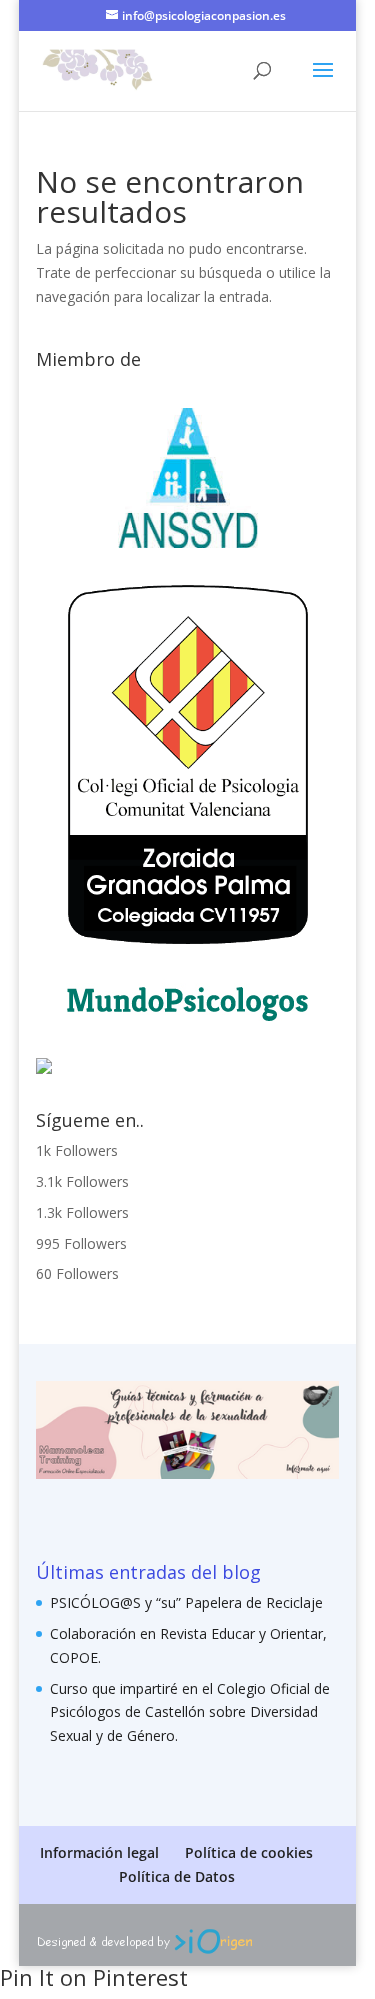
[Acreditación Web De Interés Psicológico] (44, 1068)
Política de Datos (177, 1876)
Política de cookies (249, 1852)
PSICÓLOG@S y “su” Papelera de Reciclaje (186, 1602)
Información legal (99, 1852)
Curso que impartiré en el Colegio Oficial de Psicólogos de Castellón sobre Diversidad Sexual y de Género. (190, 1712)
